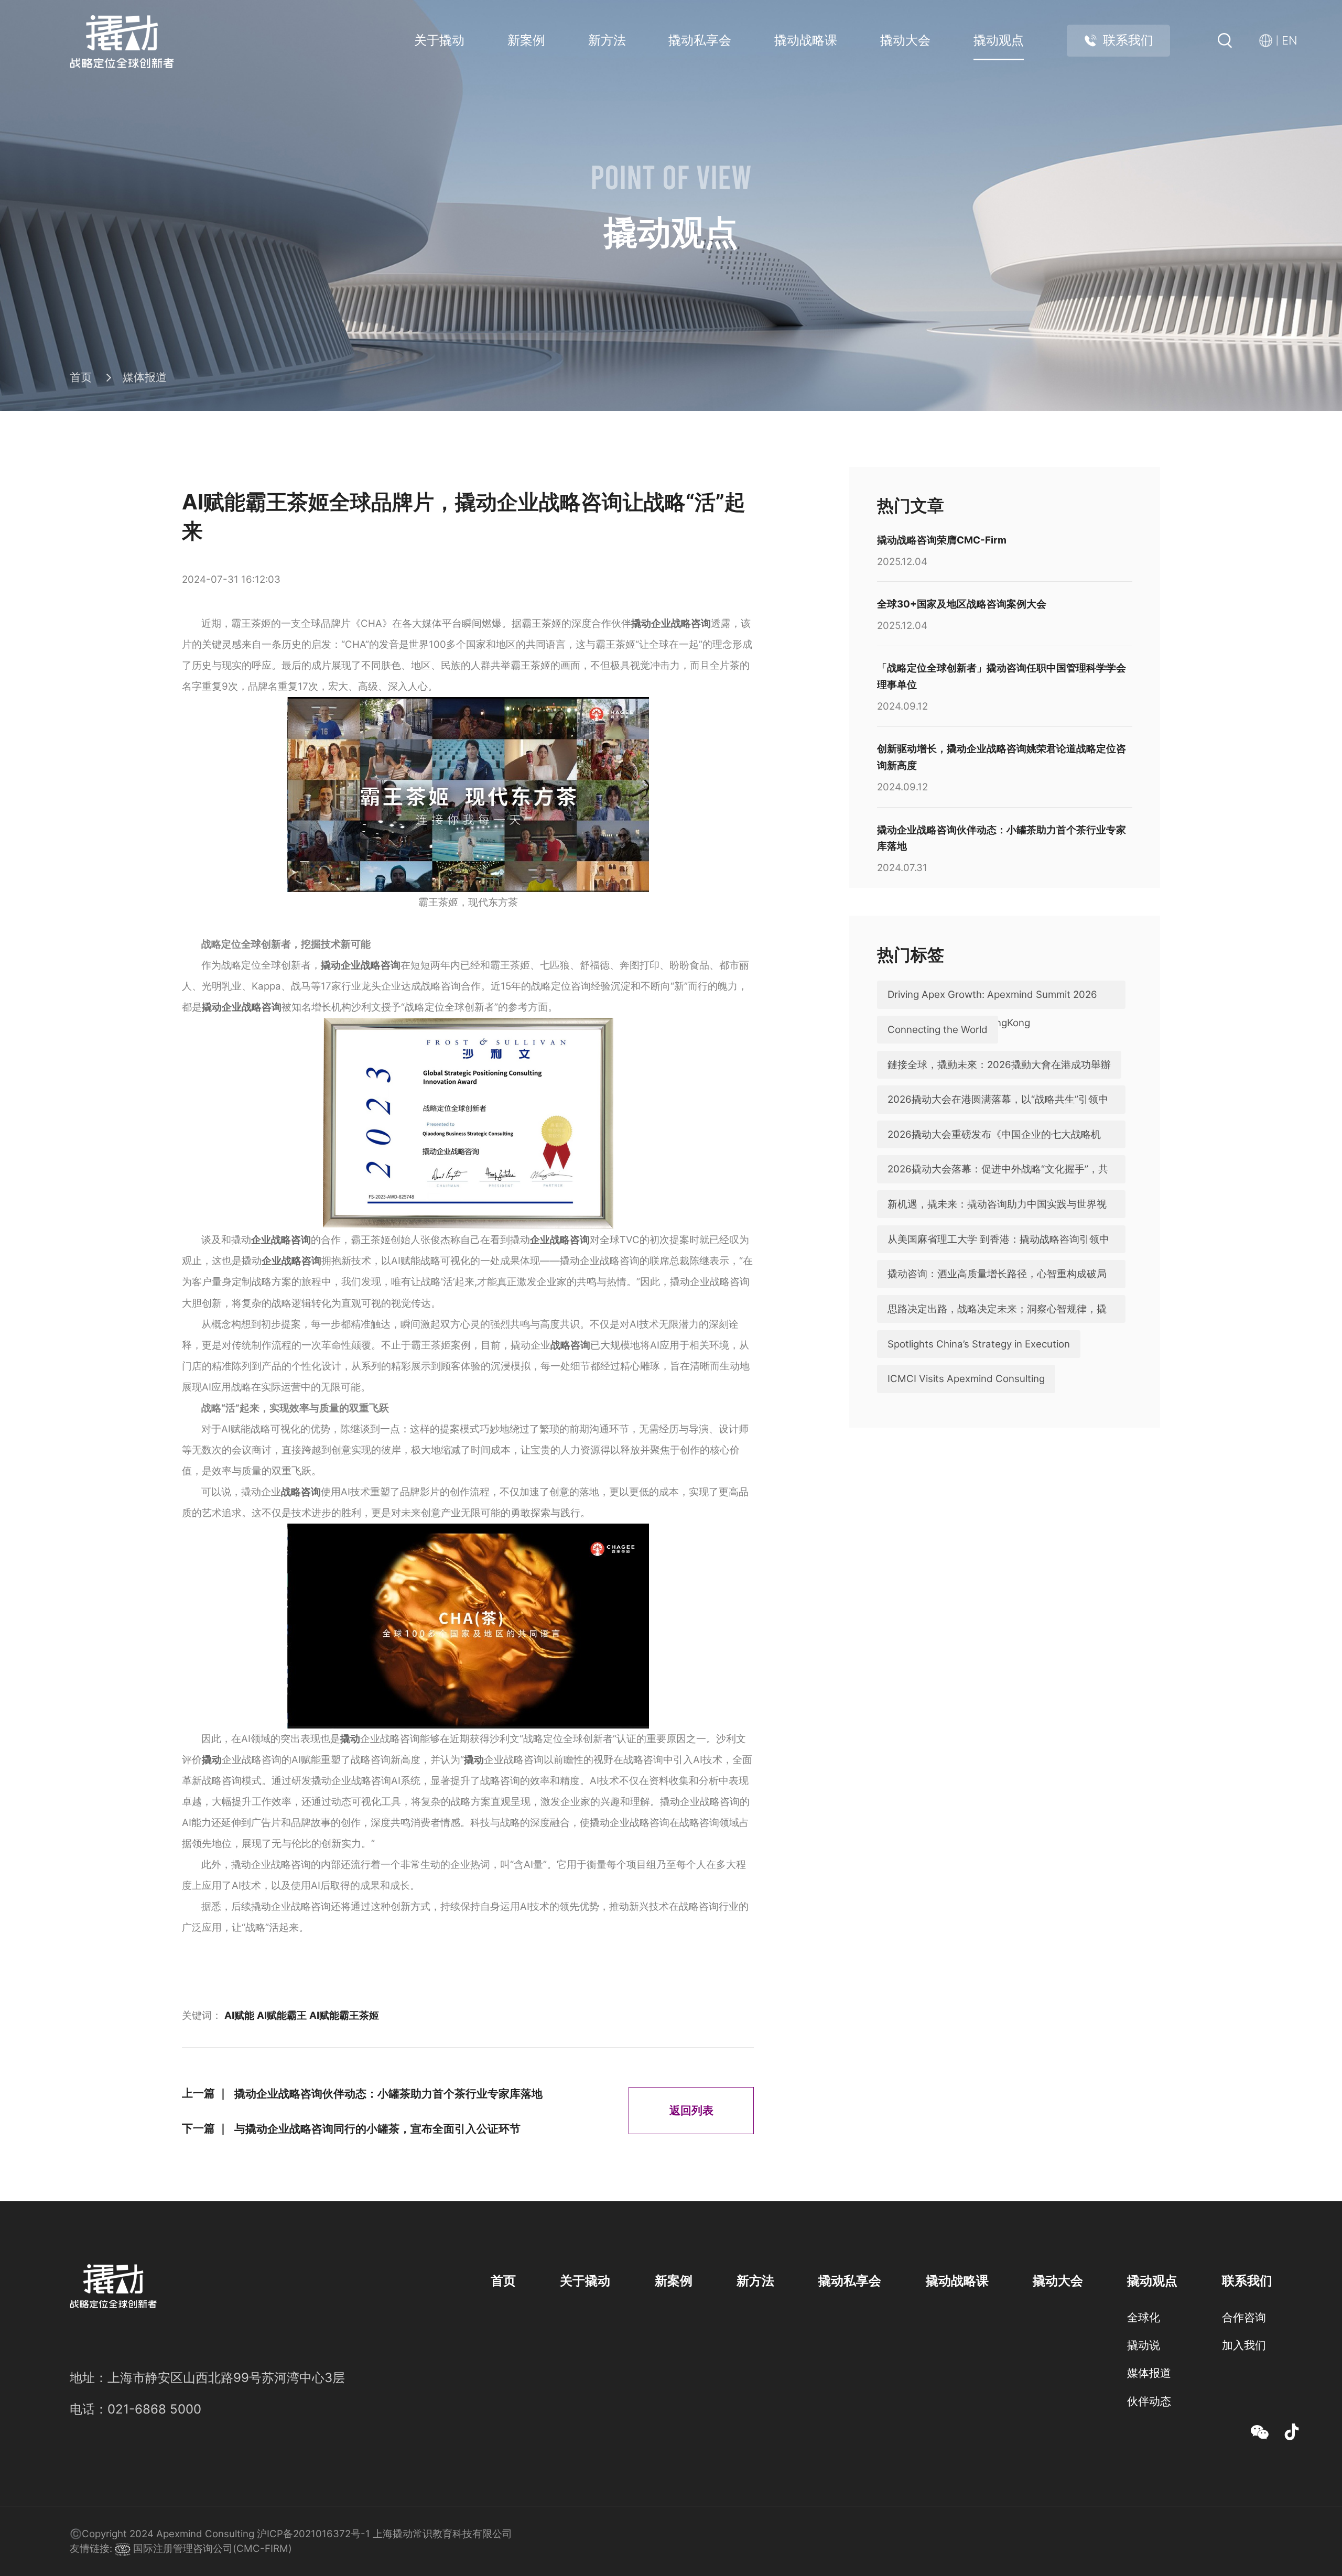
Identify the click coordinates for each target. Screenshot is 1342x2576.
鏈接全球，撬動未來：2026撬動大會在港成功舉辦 (999, 1065)
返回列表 (691, 2110)
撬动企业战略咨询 (671, 623)
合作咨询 (1244, 2317)
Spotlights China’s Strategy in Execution (979, 1344)
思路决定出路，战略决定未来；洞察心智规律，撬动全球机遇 (997, 1323)
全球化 (1144, 2317)
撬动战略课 (806, 40)
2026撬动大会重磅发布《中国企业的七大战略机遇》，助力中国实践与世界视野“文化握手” (994, 1148)
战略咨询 (570, 1345)
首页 (81, 377)
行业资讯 (1149, 2429)
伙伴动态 (1149, 2401)
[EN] (1269, 41)
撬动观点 (999, 40)
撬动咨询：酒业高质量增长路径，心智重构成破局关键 (997, 1288)
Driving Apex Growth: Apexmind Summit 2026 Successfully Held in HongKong (992, 1008)
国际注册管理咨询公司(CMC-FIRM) (211, 2548)
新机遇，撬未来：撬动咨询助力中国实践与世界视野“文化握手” (997, 1218)
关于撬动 (439, 40)
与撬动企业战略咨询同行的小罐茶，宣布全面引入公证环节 (377, 2128)
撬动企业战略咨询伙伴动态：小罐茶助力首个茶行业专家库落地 (388, 2093)
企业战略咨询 (281, 1240)
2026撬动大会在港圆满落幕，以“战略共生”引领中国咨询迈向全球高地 (998, 1113)
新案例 (526, 40)
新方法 (607, 40)
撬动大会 (905, 40)
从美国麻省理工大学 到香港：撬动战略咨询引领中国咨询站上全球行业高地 (998, 1253)
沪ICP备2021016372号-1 (313, 2534)
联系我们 (1128, 40)
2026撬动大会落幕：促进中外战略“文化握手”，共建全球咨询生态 (998, 1183)
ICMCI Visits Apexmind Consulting (966, 1379)
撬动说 (1144, 2345)
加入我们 (1244, 2345)
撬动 (350, 1739)
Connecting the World (938, 1030)
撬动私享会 (700, 40)
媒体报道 (145, 377)
